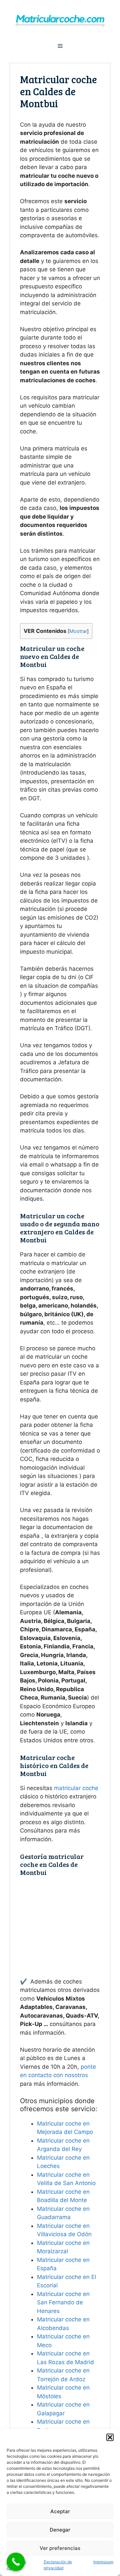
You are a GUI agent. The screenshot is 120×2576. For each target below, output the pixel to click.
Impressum (103, 2562)
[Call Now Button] (16, 2562)
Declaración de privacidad (58, 2565)
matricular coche (76, 1788)
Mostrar (78, 631)
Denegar (60, 2530)
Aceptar (60, 2511)
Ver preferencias (60, 2548)
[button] (110, 2437)
